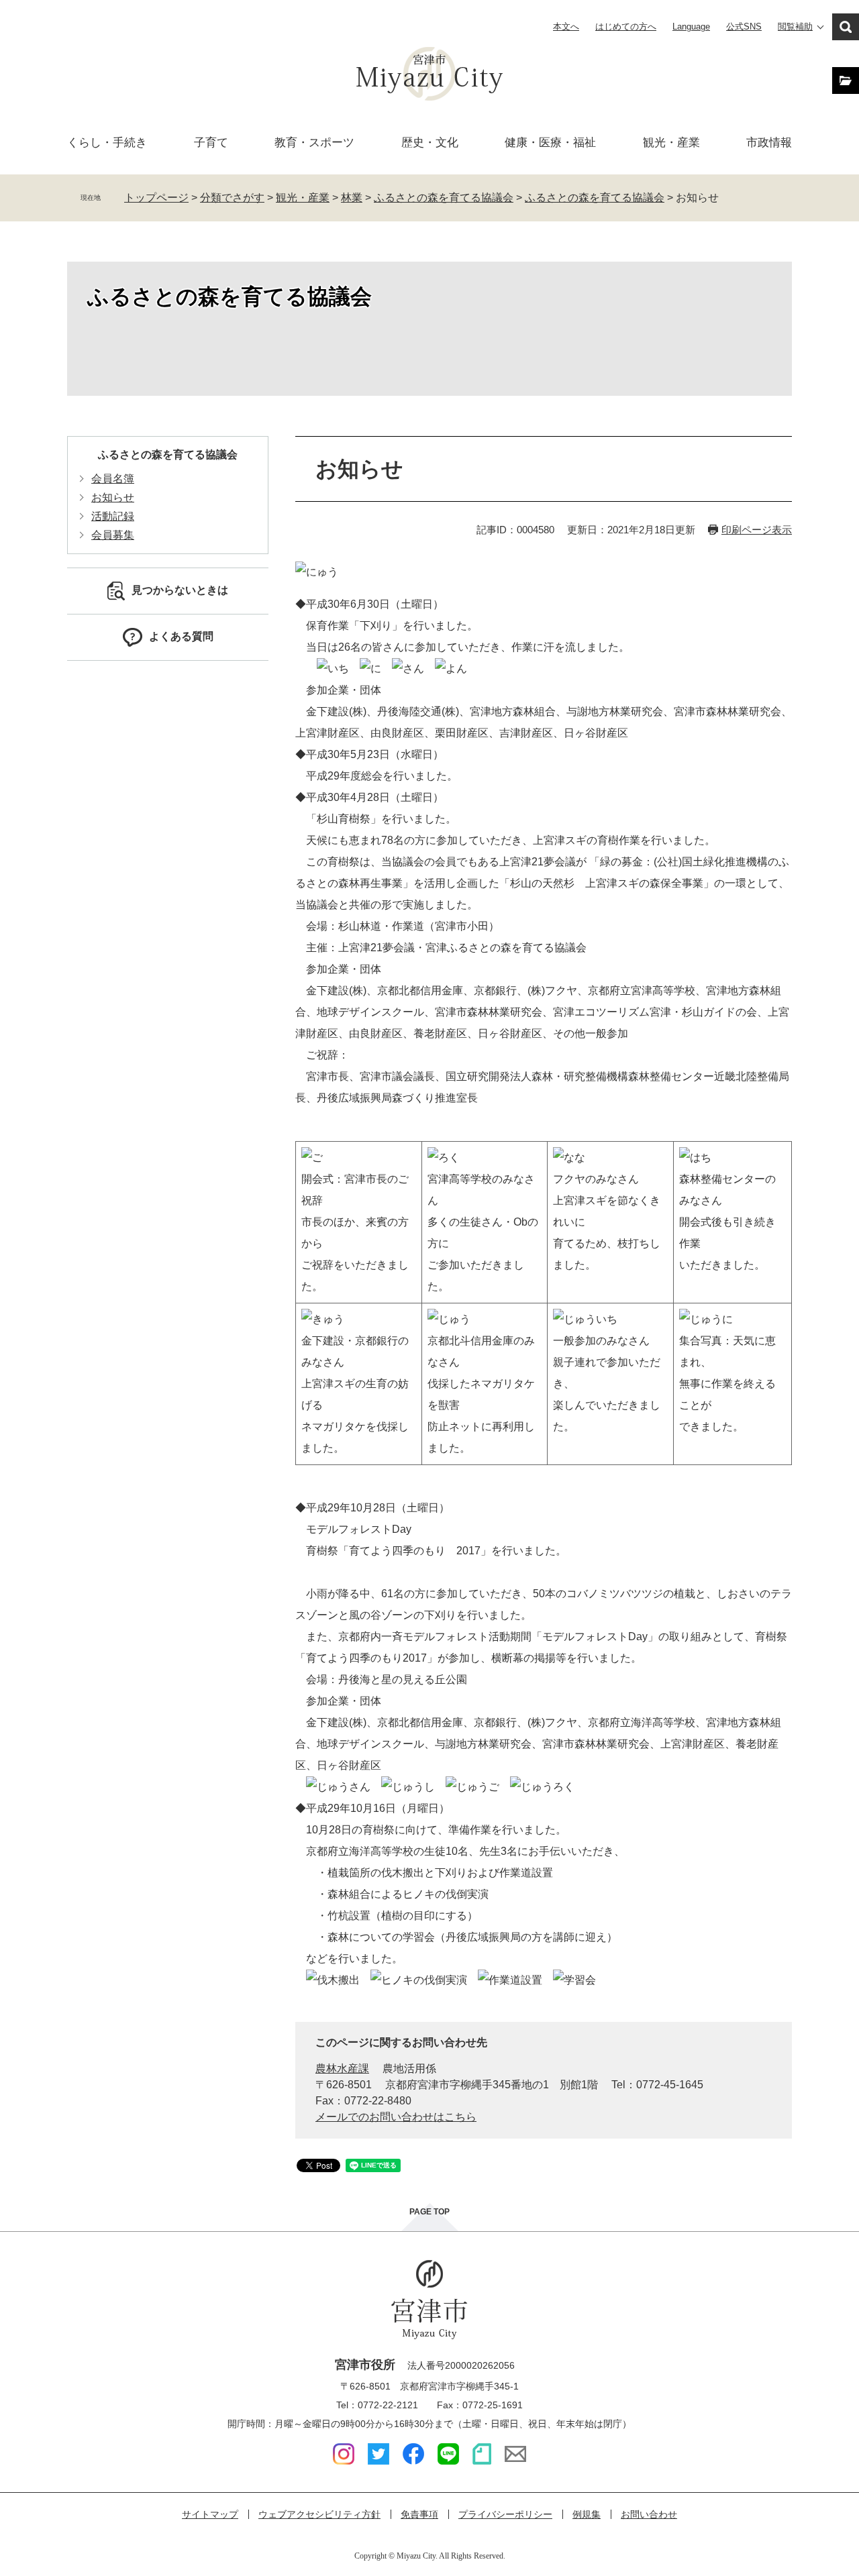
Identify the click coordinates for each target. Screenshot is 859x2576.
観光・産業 (671, 143)
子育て (211, 143)
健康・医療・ (550, 143)
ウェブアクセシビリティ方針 (319, 2514)
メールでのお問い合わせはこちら (396, 2117)
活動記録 (113, 516)
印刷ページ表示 (757, 530)
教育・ (314, 143)
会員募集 (113, 535)
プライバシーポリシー (505, 2514)
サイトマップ (210, 2514)
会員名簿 (113, 479)
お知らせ (113, 497)
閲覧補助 (795, 26)
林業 (352, 198)
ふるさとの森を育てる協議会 (444, 198)
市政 (769, 143)
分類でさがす (232, 198)
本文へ (566, 26)
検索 (846, 27)
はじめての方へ (626, 26)
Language (691, 26)
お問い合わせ (649, 2514)
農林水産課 (342, 2069)
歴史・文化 (430, 143)
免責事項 (419, 2514)
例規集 (587, 2514)
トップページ (156, 198)
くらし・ (107, 143)
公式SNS (744, 26)
